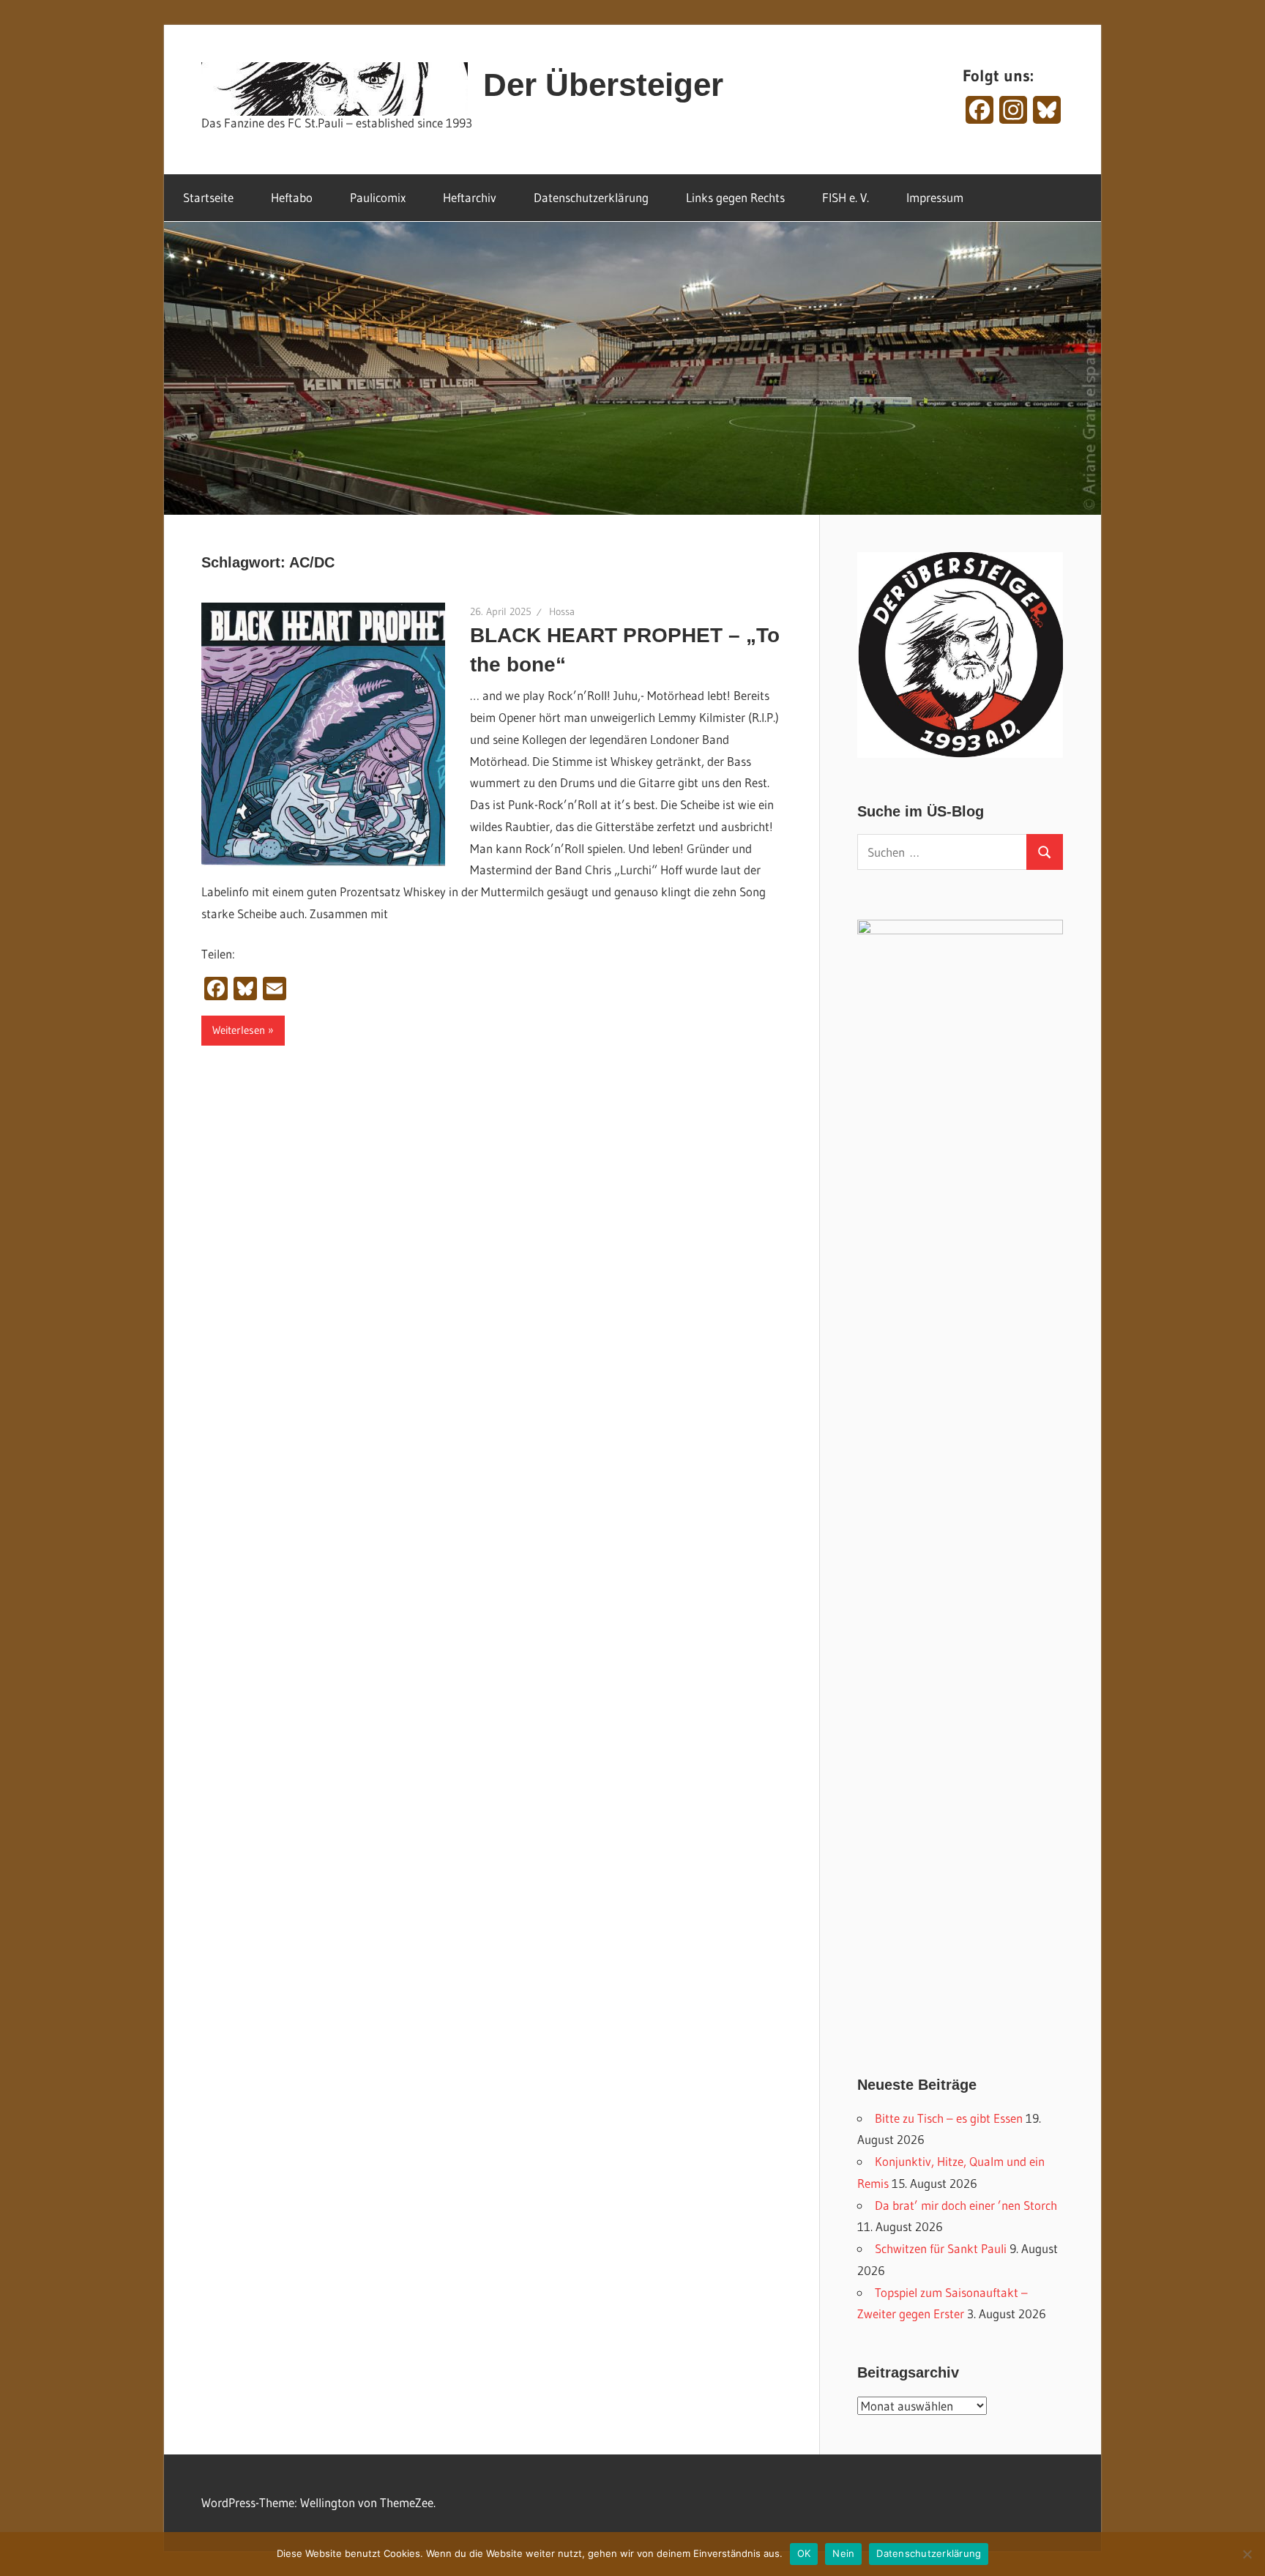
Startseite (208, 197)
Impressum (935, 197)
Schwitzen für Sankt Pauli (941, 2248)
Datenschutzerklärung (591, 197)
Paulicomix (378, 197)
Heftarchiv (470, 197)
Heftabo (292, 197)
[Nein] (1247, 2554)
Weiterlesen (239, 1030)
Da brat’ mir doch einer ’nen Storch (966, 2205)
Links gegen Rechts (735, 197)
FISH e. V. (846, 197)
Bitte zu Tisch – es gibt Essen (949, 2118)
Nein (843, 2553)
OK (804, 2553)
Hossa (562, 611)
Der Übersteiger (603, 85)
